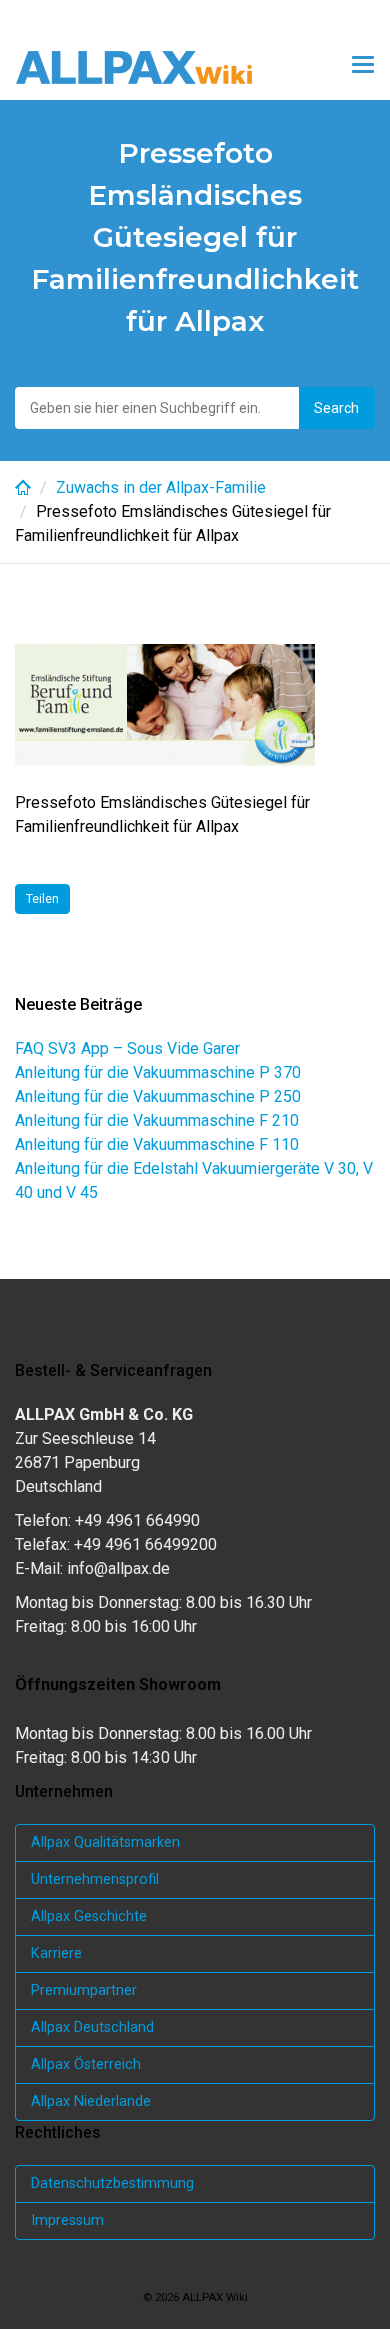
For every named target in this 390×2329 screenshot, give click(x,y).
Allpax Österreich (86, 2064)
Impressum (67, 2220)
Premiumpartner (84, 1990)
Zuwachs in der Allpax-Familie (161, 487)
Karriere (56, 1953)
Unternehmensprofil (95, 1879)
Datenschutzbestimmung (112, 2183)
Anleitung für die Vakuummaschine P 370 (158, 1072)
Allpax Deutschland (92, 2027)
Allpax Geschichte (89, 1916)
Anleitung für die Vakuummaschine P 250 (158, 1096)
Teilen (42, 899)
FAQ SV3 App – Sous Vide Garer (127, 1048)
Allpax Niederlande (91, 2101)
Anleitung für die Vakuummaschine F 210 (157, 1120)
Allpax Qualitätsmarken (105, 1842)
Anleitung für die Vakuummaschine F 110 (157, 1144)
